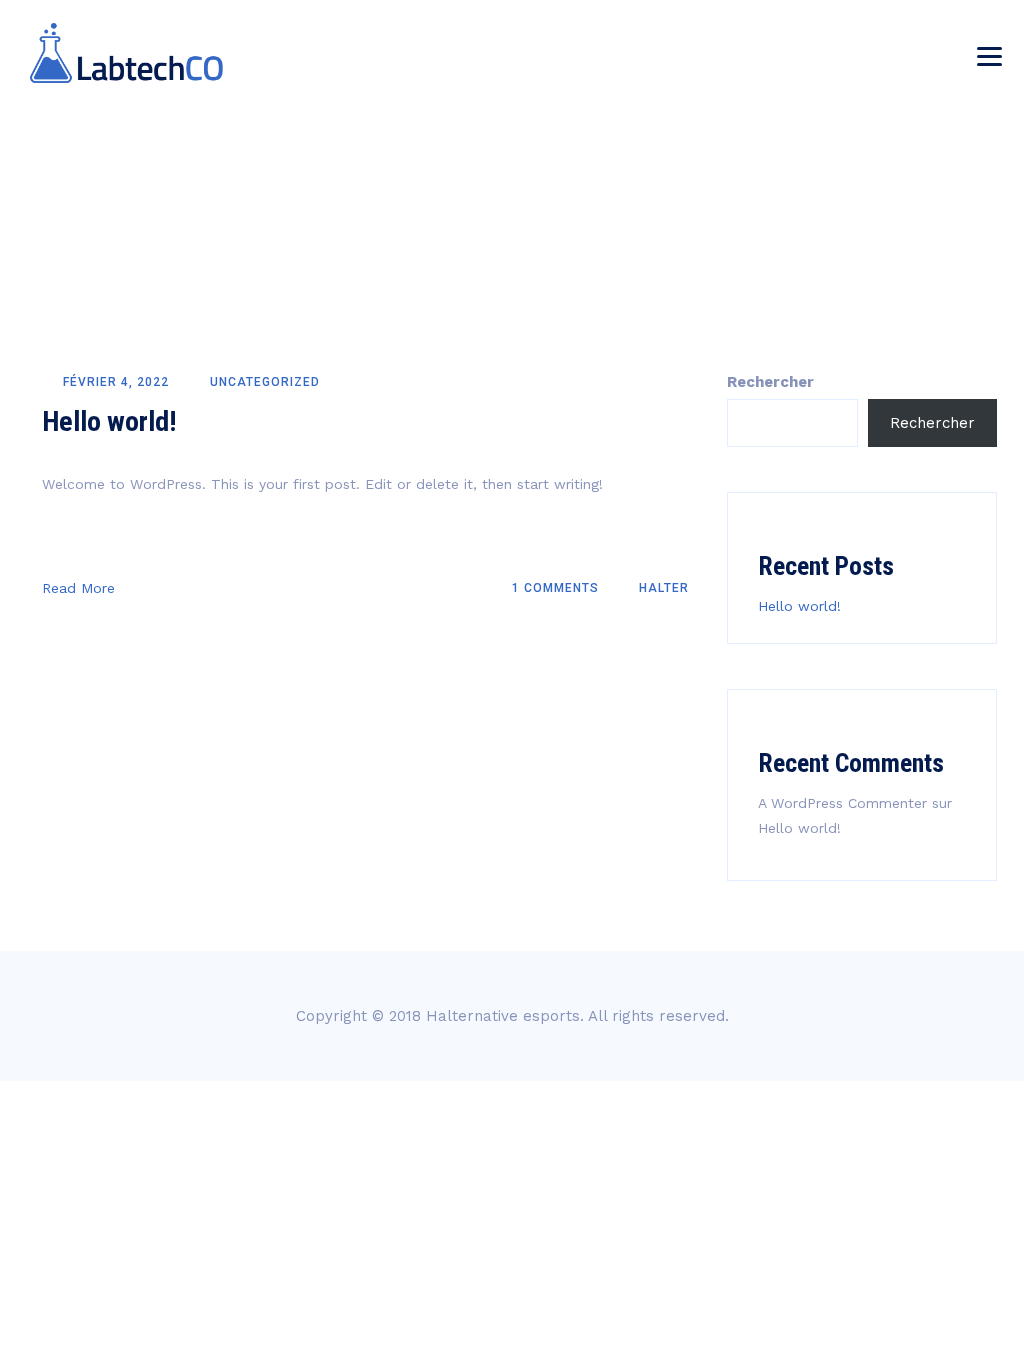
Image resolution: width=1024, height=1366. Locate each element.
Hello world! (109, 421)
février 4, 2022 (116, 382)
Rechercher (770, 382)
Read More (78, 588)
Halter (662, 588)
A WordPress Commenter (842, 803)
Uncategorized (265, 382)
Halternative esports (503, 1016)
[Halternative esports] (126, 52)
